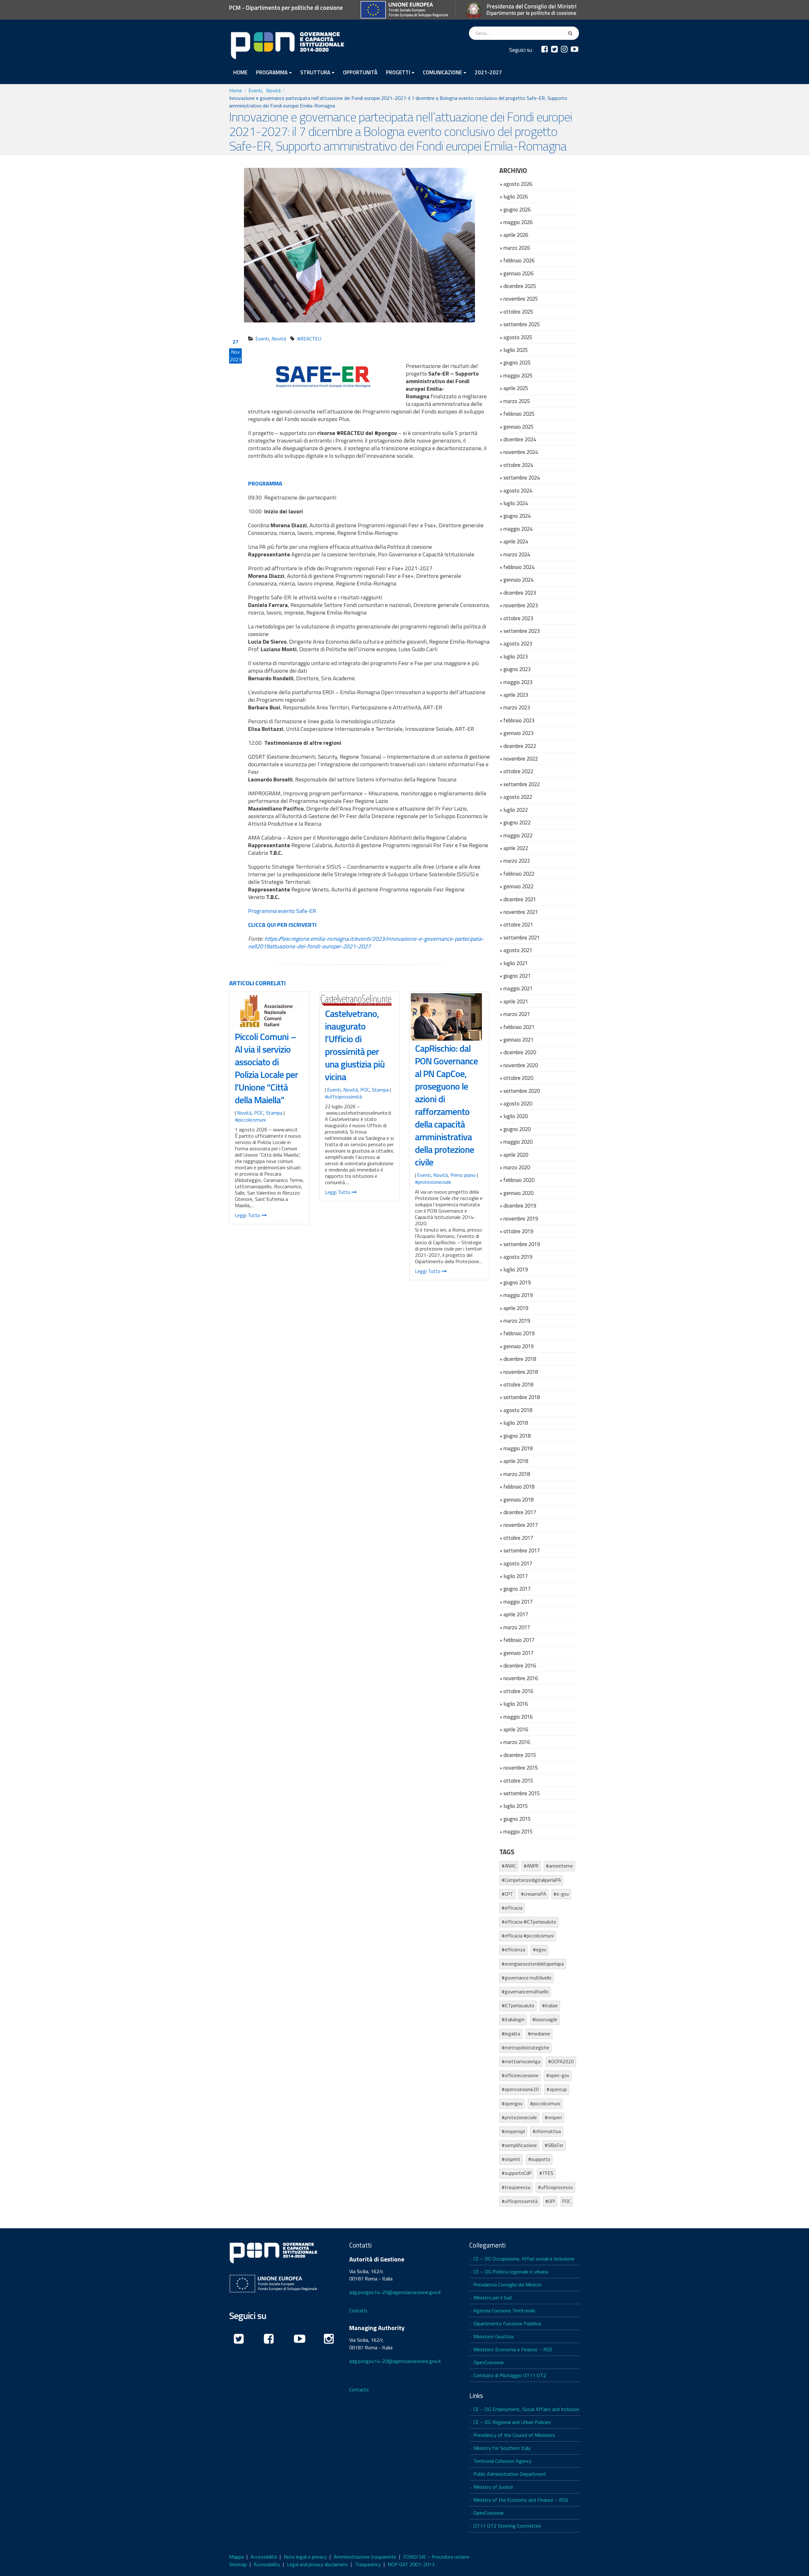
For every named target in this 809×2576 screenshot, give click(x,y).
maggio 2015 (518, 1831)
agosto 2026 (518, 184)
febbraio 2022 (519, 874)
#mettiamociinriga (521, 2062)
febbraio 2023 (519, 720)
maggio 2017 (518, 1602)
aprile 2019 (516, 1308)
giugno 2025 (517, 362)
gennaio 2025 (518, 427)
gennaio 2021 (518, 1040)
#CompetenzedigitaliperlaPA (531, 1880)
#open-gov (558, 2075)
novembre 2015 (521, 1768)
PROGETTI (398, 72)
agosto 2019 (518, 1257)
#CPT (507, 1894)
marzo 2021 (517, 1014)
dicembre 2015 (520, 1755)
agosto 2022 (518, 797)
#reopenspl (513, 2131)
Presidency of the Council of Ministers (514, 2435)
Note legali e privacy (305, 2557)
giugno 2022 (517, 822)
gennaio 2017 (518, 1653)
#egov (539, 1950)
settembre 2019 (522, 1244)
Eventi (262, 339)
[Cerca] (571, 33)
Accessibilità (264, 2557)
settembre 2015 (522, 1793)
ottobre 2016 (518, 1691)
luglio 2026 (516, 196)
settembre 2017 (522, 1550)
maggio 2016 (518, 1717)
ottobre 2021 (518, 924)
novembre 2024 (521, 452)
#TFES (546, 2173)
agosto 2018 (518, 1410)
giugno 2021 (517, 976)
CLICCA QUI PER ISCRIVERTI (282, 925)
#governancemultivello (525, 1992)
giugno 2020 (517, 1129)
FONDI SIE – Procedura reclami (436, 2557)
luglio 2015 (516, 1806)
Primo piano (463, 1175)
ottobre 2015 (518, 1781)
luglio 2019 (516, 1269)
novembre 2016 (521, 1678)
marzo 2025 (517, 401)
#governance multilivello (526, 1978)
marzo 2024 (517, 554)
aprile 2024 (516, 541)
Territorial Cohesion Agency (502, 2461)
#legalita (511, 2034)
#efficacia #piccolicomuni (528, 1936)
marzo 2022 (517, 861)
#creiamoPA (533, 1894)
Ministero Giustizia (493, 2336)
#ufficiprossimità (343, 1097)
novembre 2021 (521, 912)
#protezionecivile (433, 1182)
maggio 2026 (518, 222)
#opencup (557, 2089)
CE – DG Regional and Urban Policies (512, 2422)
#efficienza (513, 1950)
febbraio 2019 (519, 1333)
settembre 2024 (522, 477)
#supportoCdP (517, 2173)
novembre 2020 (521, 1065)
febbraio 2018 (519, 1487)
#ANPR (531, 1866)
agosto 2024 (518, 490)
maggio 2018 (518, 1448)
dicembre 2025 (520, 286)
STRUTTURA (315, 72)
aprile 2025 (516, 388)
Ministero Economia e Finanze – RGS (513, 2349)
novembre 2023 (521, 605)
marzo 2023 (517, 707)
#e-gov (561, 1894)
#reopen (553, 2117)
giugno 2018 (517, 1436)
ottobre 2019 (518, 1231)
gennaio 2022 (518, 886)
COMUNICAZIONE (442, 72)
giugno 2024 (517, 516)
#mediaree (539, 2034)
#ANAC (509, 1866)
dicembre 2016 (520, 1665)
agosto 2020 (518, 1103)
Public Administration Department (510, 2474)
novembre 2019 (521, 1218)
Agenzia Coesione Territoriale (504, 2310)
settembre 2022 (522, 784)
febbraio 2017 (519, 1640)
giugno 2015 (517, 1819)
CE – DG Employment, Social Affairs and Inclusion (526, 2409)
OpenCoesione (489, 2362)
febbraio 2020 (519, 1180)
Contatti (358, 2310)
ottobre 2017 (518, 1538)
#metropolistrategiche (525, 2048)
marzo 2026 (517, 248)
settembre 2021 (522, 937)
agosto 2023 (518, 643)
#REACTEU (309, 339)
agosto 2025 (518, 337)
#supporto (539, 2159)
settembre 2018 (522, 1397)
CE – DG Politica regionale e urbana (511, 2272)
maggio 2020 (518, 1142)
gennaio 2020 (518, 1193)
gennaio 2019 (518, 1346)
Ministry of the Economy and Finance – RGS (521, 2500)
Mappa (236, 2557)
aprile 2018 (516, 1461)
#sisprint (511, 2159)
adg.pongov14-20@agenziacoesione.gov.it (395, 2292)
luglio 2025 (516, 350)
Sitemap (238, 2564)
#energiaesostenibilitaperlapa (533, 1964)
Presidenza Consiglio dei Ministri (508, 2285)
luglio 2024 (516, 503)
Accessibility (267, 2564)
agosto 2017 (518, 1563)
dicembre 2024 (520, 439)
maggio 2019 (518, 1295)
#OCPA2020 (561, 2062)
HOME (240, 72)
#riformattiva (547, 2131)
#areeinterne (559, 1866)
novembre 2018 (521, 1372)
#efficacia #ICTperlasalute (529, 1922)
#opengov (512, 2104)
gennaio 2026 (518, 273)
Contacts (359, 2389)
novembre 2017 (521, 1525)
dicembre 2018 (520, 1359)
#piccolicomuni (250, 1120)
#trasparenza (516, 2187)
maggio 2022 (518, 835)
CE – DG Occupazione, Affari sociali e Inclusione (524, 2259)
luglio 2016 (516, 1704)
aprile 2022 (516, 848)
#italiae (550, 2006)
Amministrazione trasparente (365, 2557)
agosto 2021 (518, 950)
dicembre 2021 (520, 899)
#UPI (550, 2201)
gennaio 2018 (518, 1499)
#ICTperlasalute (518, 2006)
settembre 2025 (522, 324)
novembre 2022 (521, 759)
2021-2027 (488, 72)
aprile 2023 (516, 695)
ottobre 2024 (518, 465)
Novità (279, 339)
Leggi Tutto (248, 1215)
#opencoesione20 (520, 2089)
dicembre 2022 (520, 746)
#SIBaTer (554, 2145)
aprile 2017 (516, 1614)
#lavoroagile (545, 2019)
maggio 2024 (518, 529)
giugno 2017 (517, 1589)
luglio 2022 (516, 810)
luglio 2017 (516, 1576)
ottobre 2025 (518, 312)
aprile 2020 (516, 1155)
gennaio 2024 (518, 580)
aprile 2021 (516, 1001)
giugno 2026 (517, 209)
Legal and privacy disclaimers (317, 2564)
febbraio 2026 (519, 260)
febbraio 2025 (519, 414)
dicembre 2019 (520, 1205)
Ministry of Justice (493, 2487)
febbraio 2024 (519, 567)
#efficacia (512, 1908)
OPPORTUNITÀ (360, 72)
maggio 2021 (518, 988)
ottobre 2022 (518, 771)
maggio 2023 (518, 682)
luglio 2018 (516, 1423)
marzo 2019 (517, 1321)
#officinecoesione (520, 2075)
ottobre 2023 (518, 618)
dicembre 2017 (520, 1512)
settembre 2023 (522, 631)
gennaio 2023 (518, 733)
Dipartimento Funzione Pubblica (507, 2323)
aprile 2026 (516, 235)
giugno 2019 (517, 1282)
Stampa (274, 1113)
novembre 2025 (521, 299)
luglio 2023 (516, 656)
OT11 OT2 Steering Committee (507, 2526)
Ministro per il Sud (493, 2298)
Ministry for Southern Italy (502, 2448)
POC (259, 1113)
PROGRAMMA (272, 72)
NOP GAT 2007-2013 (411, 2564)
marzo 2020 (517, 1167)
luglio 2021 (516, 963)
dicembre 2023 (520, 593)
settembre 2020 (522, 1091)
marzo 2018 (517, 1474)
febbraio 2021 (519, 1027)
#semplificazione (519, 2145)
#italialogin (513, 2019)
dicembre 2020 (520, 1052)
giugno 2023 (517, 669)
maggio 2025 (518, 375)
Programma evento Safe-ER (282, 911)
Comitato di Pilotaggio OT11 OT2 (510, 2375)
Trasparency (368, 2564)
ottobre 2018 (518, 1384)
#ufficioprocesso (555, 2187)
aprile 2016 (516, 1729)
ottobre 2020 (518, 1078)
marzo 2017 (517, 1627)
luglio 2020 (516, 1116)
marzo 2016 (517, 1742)
